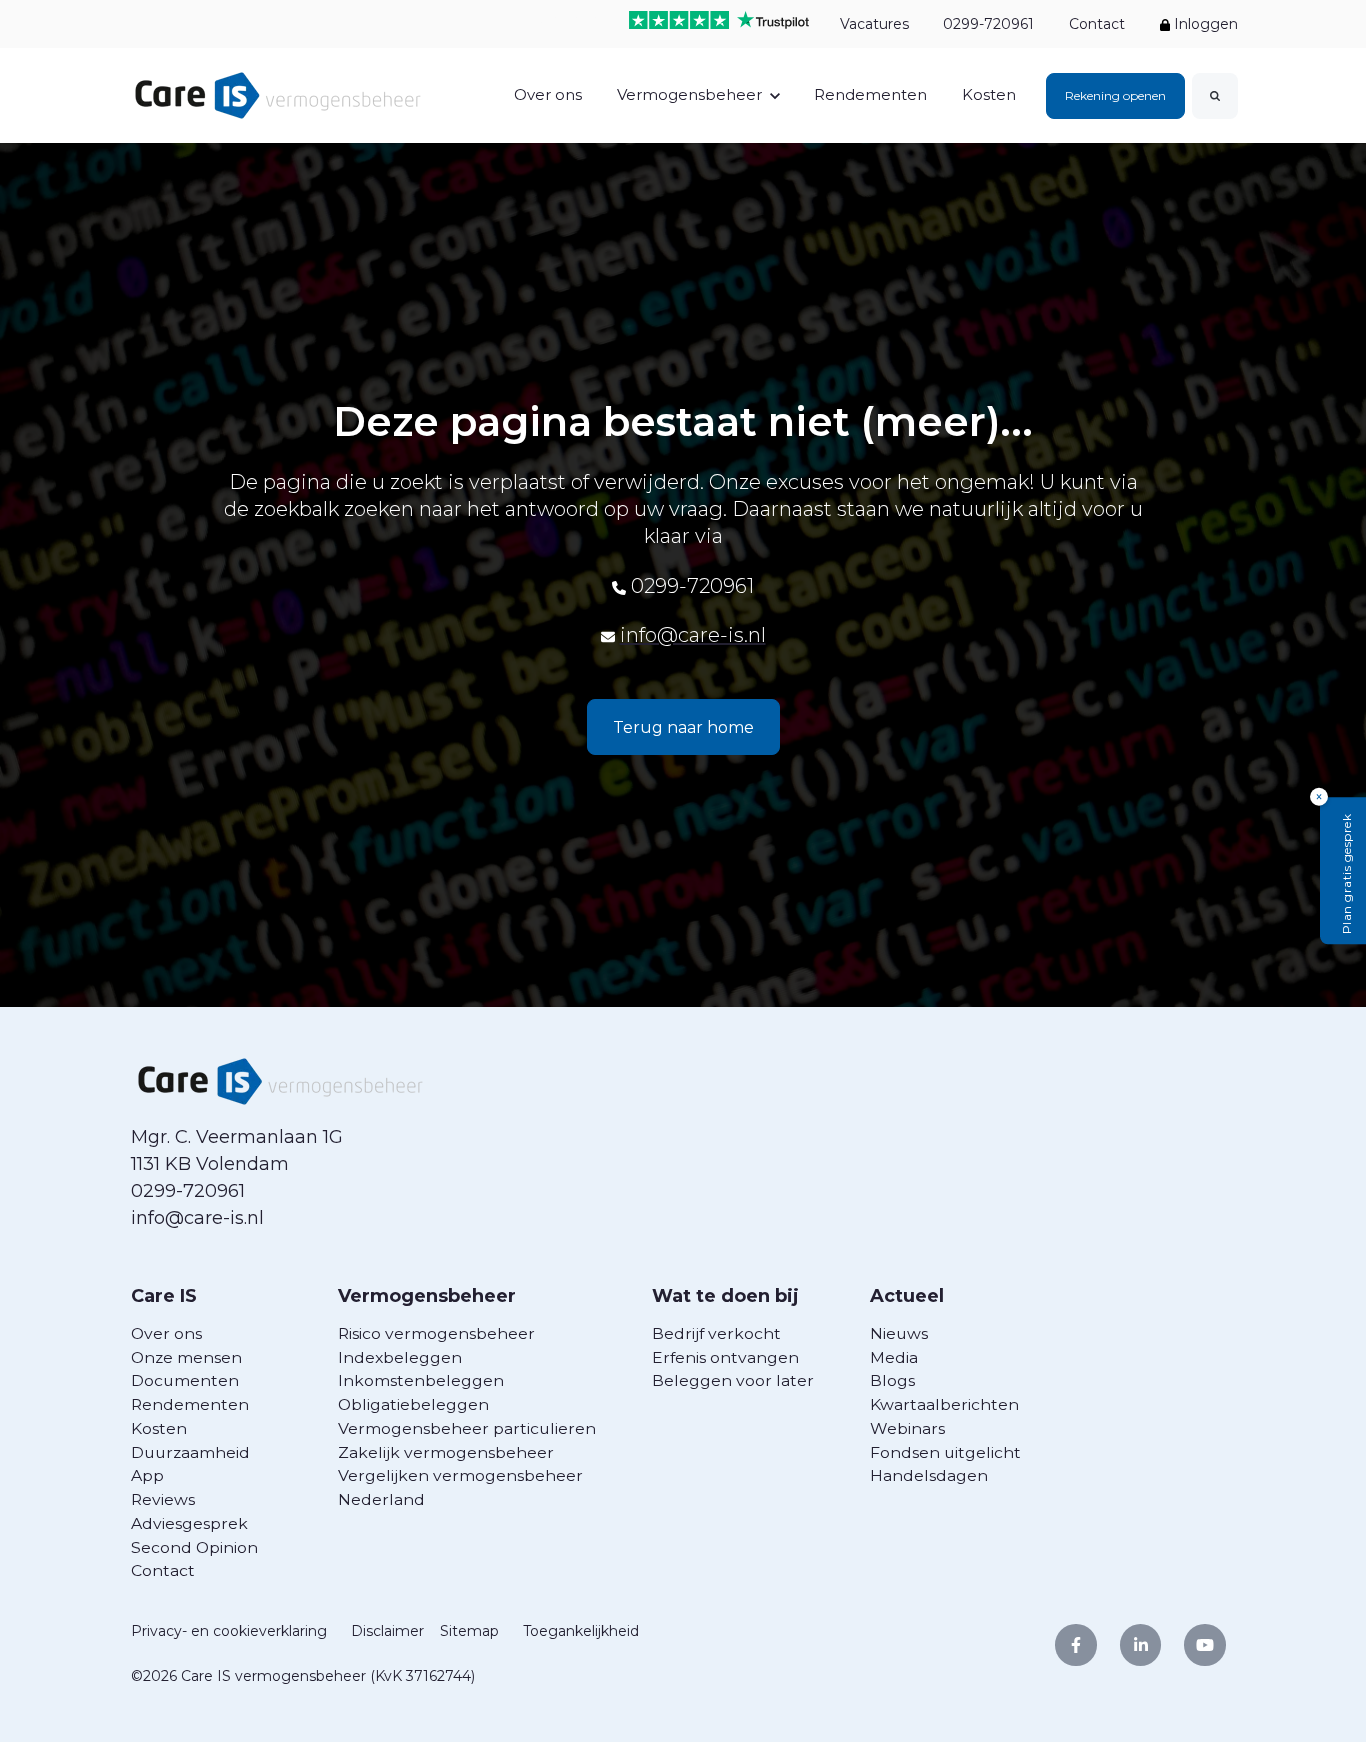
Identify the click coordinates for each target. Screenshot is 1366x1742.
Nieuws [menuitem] (899, 1333)
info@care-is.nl (693, 635)
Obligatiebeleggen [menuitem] (413, 1404)
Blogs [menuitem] (892, 1380)
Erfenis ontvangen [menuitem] (725, 1357)
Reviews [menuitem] (163, 1499)
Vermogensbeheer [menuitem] (427, 1296)
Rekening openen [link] (1115, 95)
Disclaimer (387, 1631)
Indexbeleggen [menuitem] (400, 1357)
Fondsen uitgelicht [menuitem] (945, 1452)
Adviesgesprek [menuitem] (189, 1523)
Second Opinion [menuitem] (194, 1547)
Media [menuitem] (894, 1357)
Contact (1097, 24)
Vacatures (873, 24)
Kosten (989, 94)
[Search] (1215, 96)
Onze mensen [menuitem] (186, 1357)
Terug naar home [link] (683, 727)
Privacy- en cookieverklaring (229, 1631)
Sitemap (469, 1631)
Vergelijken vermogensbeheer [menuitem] (460, 1475)
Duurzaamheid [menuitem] (190, 1452)
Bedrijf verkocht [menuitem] (716, 1333)
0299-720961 (988, 24)
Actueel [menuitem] (907, 1296)
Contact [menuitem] (163, 1570)
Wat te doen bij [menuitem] (725, 1296)
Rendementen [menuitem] (190, 1404)
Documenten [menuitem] (185, 1380)
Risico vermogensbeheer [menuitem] (436, 1333)
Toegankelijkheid (581, 1631)
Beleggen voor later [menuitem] (733, 1380)
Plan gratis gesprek (1346, 874)
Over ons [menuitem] (166, 1333)
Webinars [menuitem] (907, 1428)
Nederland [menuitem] (381, 1499)
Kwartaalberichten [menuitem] (944, 1404)
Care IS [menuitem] (164, 1296)
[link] (278, 94)
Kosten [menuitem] (159, 1428)
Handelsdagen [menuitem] (929, 1475)
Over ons (548, 94)
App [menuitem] (147, 1475)
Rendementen (870, 94)
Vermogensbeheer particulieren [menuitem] (467, 1428)
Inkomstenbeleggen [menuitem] (421, 1380)
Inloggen (1204, 24)
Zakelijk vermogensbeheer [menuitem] (446, 1452)
